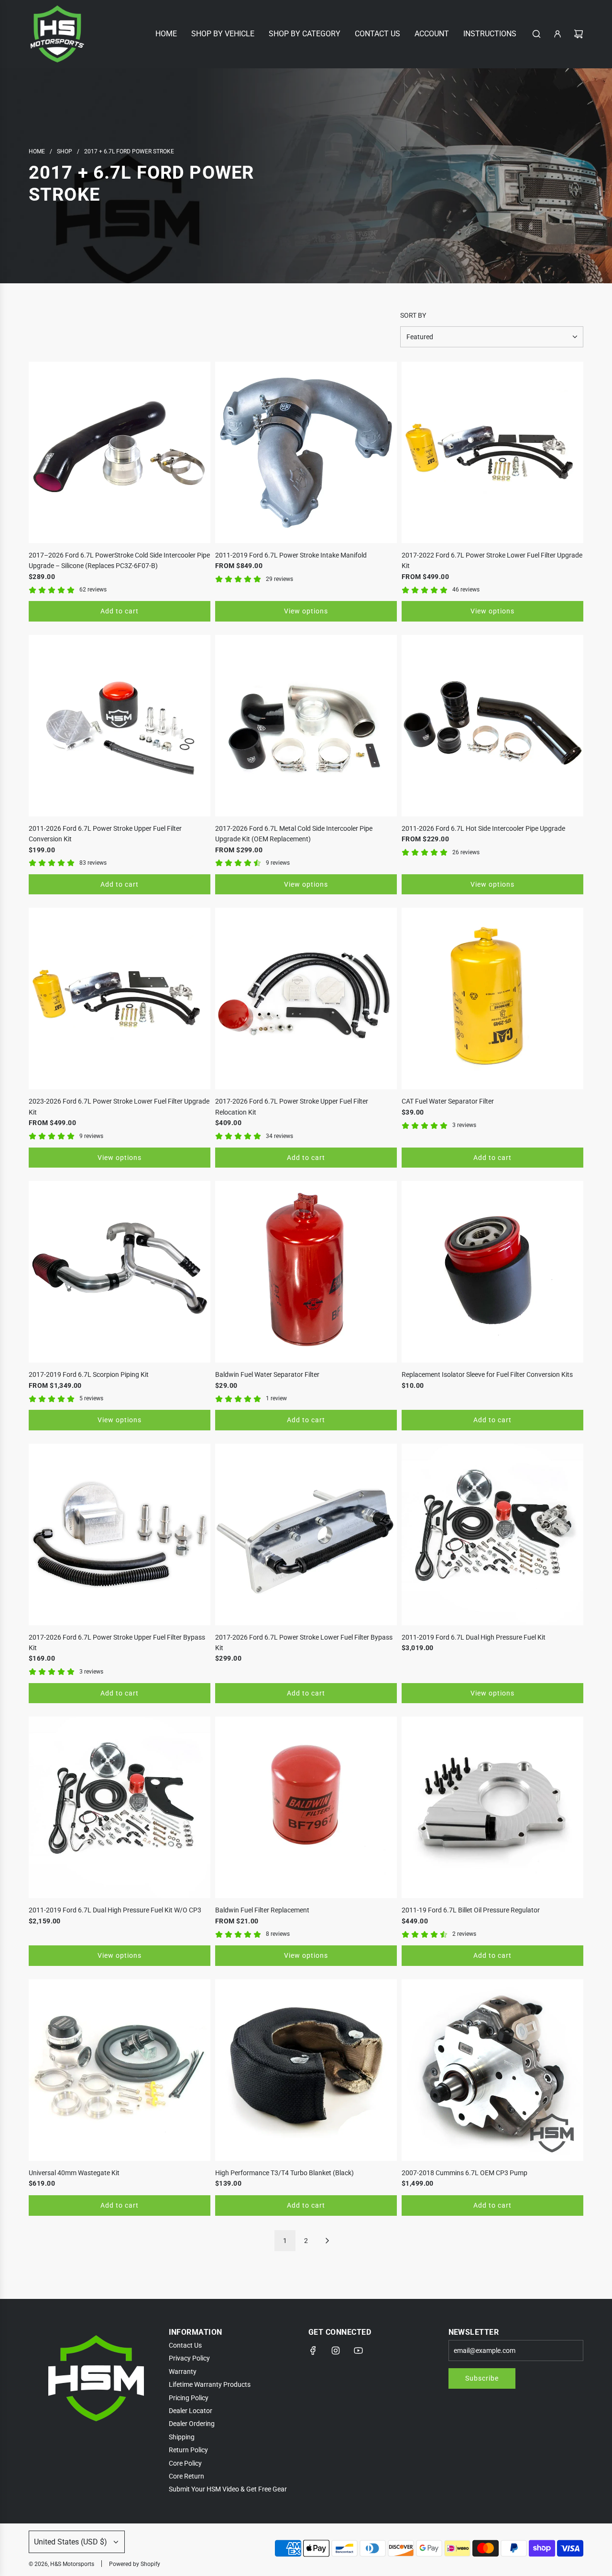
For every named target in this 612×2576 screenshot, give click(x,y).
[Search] (536, 34)
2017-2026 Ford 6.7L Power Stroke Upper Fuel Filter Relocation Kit (292, 1106)
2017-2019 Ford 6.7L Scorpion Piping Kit (89, 1374)
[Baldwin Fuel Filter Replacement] (306, 1807)
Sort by (413, 315)
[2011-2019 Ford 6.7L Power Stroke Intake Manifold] (306, 452)
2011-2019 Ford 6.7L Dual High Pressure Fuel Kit (474, 1637)
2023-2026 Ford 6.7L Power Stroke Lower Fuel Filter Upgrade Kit (119, 1106)
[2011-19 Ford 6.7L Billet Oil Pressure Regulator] (492, 1807)
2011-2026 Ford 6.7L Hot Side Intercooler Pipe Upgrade (483, 828)
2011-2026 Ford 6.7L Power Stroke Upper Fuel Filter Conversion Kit (105, 834)
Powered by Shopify (135, 2564)
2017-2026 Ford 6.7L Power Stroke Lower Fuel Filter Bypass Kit (304, 1642)
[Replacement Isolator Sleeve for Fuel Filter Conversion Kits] (492, 1272)
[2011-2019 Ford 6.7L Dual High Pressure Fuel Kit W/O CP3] (120, 1807)
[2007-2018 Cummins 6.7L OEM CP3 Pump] (492, 2070)
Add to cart (120, 611)
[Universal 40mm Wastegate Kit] (120, 2070)
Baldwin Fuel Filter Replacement (262, 1910)
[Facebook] (313, 2351)
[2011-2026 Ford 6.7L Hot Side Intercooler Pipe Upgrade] (492, 726)
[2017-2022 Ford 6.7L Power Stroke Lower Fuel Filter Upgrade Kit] (492, 452)
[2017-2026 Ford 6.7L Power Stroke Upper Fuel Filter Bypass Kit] (120, 1535)
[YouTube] (358, 2351)
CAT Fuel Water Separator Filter (448, 1101)
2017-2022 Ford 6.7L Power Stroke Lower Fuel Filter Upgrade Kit (492, 560)
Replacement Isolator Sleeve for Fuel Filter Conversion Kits (487, 1374)
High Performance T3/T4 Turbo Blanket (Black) (284, 2173)
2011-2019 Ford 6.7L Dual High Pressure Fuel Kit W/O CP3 (115, 1910)
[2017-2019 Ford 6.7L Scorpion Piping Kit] (120, 1272)
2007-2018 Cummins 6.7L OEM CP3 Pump (464, 2173)
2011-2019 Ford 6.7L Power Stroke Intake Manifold (291, 555)
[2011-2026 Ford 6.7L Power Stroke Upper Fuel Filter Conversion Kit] (120, 726)
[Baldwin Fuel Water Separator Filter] (306, 1272)
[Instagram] (336, 2351)
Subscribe (482, 2378)
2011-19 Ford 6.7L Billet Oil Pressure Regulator (471, 1910)
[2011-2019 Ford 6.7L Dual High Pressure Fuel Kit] (492, 1535)
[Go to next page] (327, 2241)
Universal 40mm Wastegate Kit (74, 2173)
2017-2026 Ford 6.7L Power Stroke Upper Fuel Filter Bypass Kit (117, 1642)
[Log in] (557, 34)
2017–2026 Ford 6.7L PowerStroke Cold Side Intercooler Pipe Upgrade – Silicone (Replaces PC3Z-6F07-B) (119, 560)
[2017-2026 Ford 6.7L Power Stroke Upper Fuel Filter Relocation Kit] (306, 998)
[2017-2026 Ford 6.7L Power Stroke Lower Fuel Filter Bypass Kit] (306, 1535)
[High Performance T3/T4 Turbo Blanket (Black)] (306, 2070)
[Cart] (579, 34)
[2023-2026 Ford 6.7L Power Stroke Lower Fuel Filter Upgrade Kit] (120, 998)
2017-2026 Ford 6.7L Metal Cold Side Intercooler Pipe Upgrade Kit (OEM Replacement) (294, 834)
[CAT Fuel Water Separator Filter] (492, 998)
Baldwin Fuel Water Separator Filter (267, 1374)
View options (306, 611)
